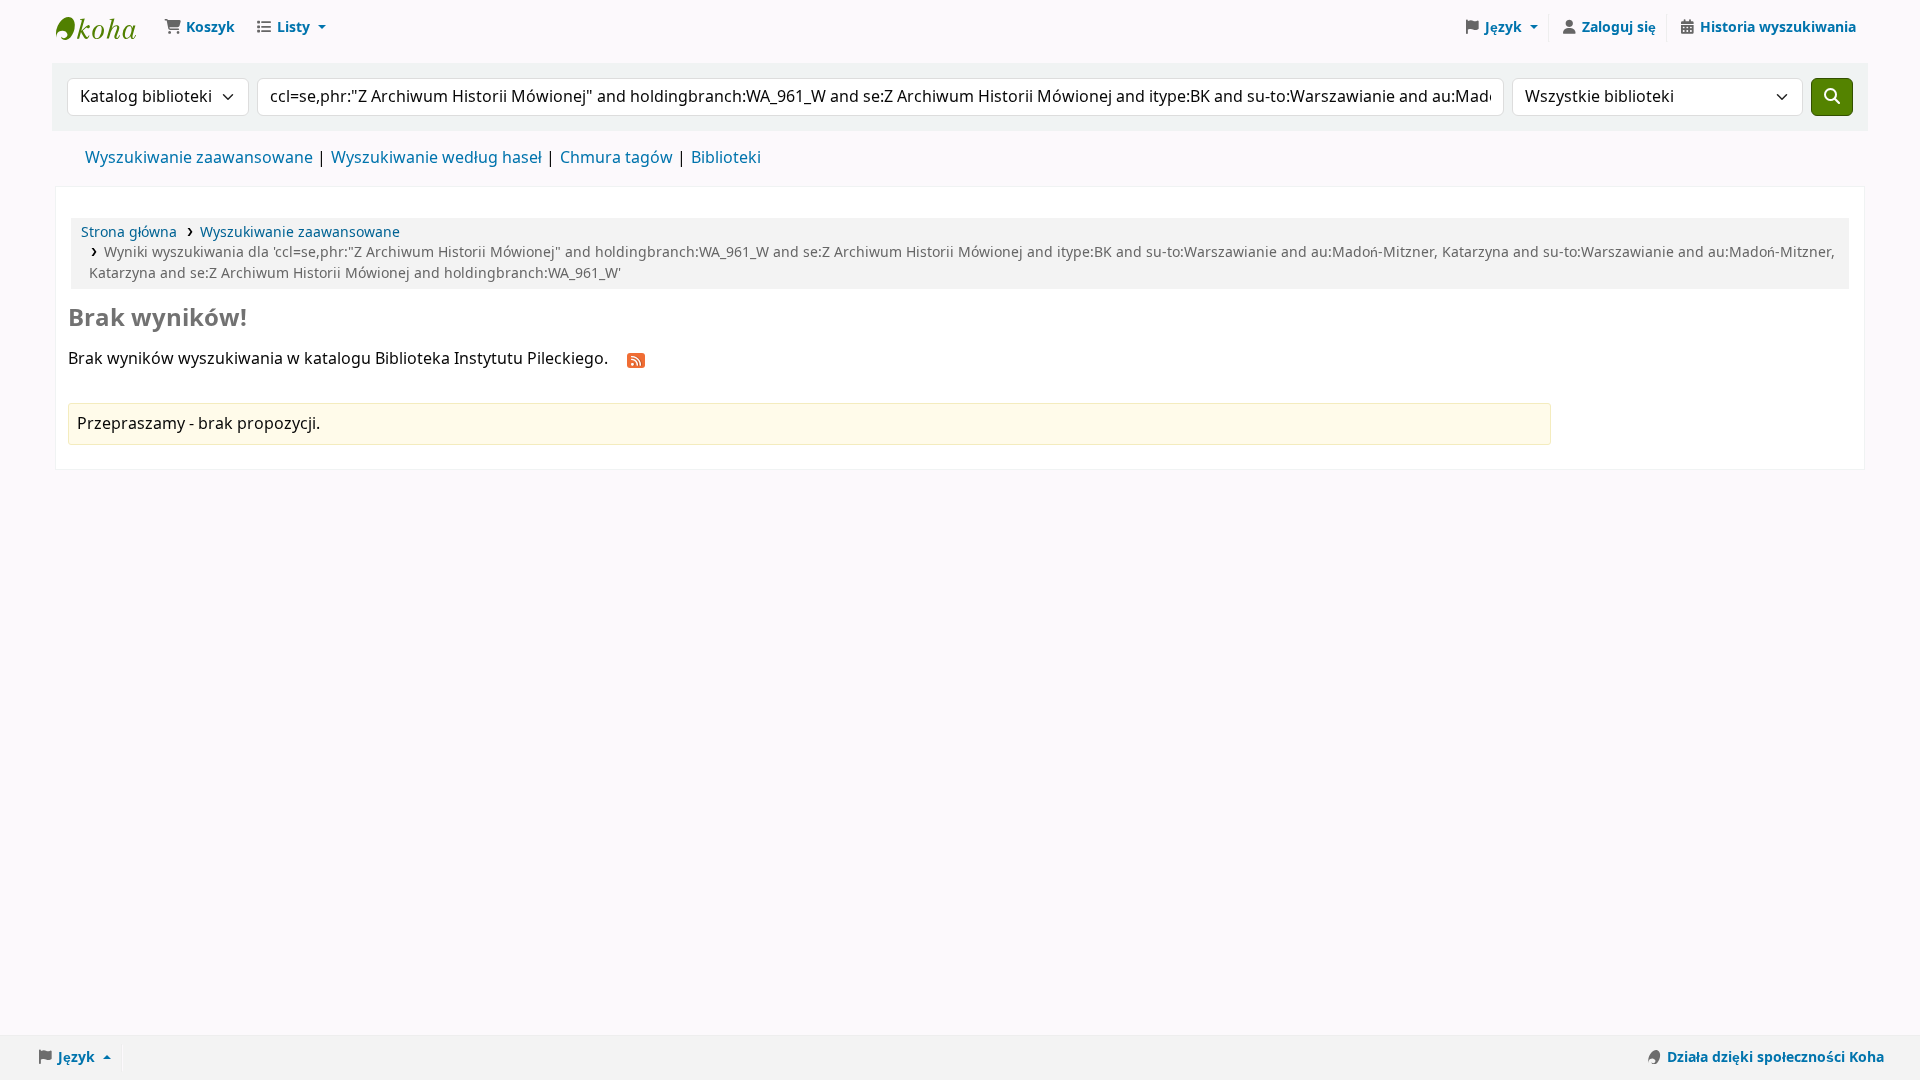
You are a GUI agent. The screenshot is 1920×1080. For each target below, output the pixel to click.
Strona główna (129, 232)
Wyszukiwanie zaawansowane (199, 158)
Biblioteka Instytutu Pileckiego (106, 28)
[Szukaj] (1832, 97)
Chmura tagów (616, 158)
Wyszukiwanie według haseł (436, 158)
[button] (199, 28)
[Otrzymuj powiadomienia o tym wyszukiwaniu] (636, 360)
